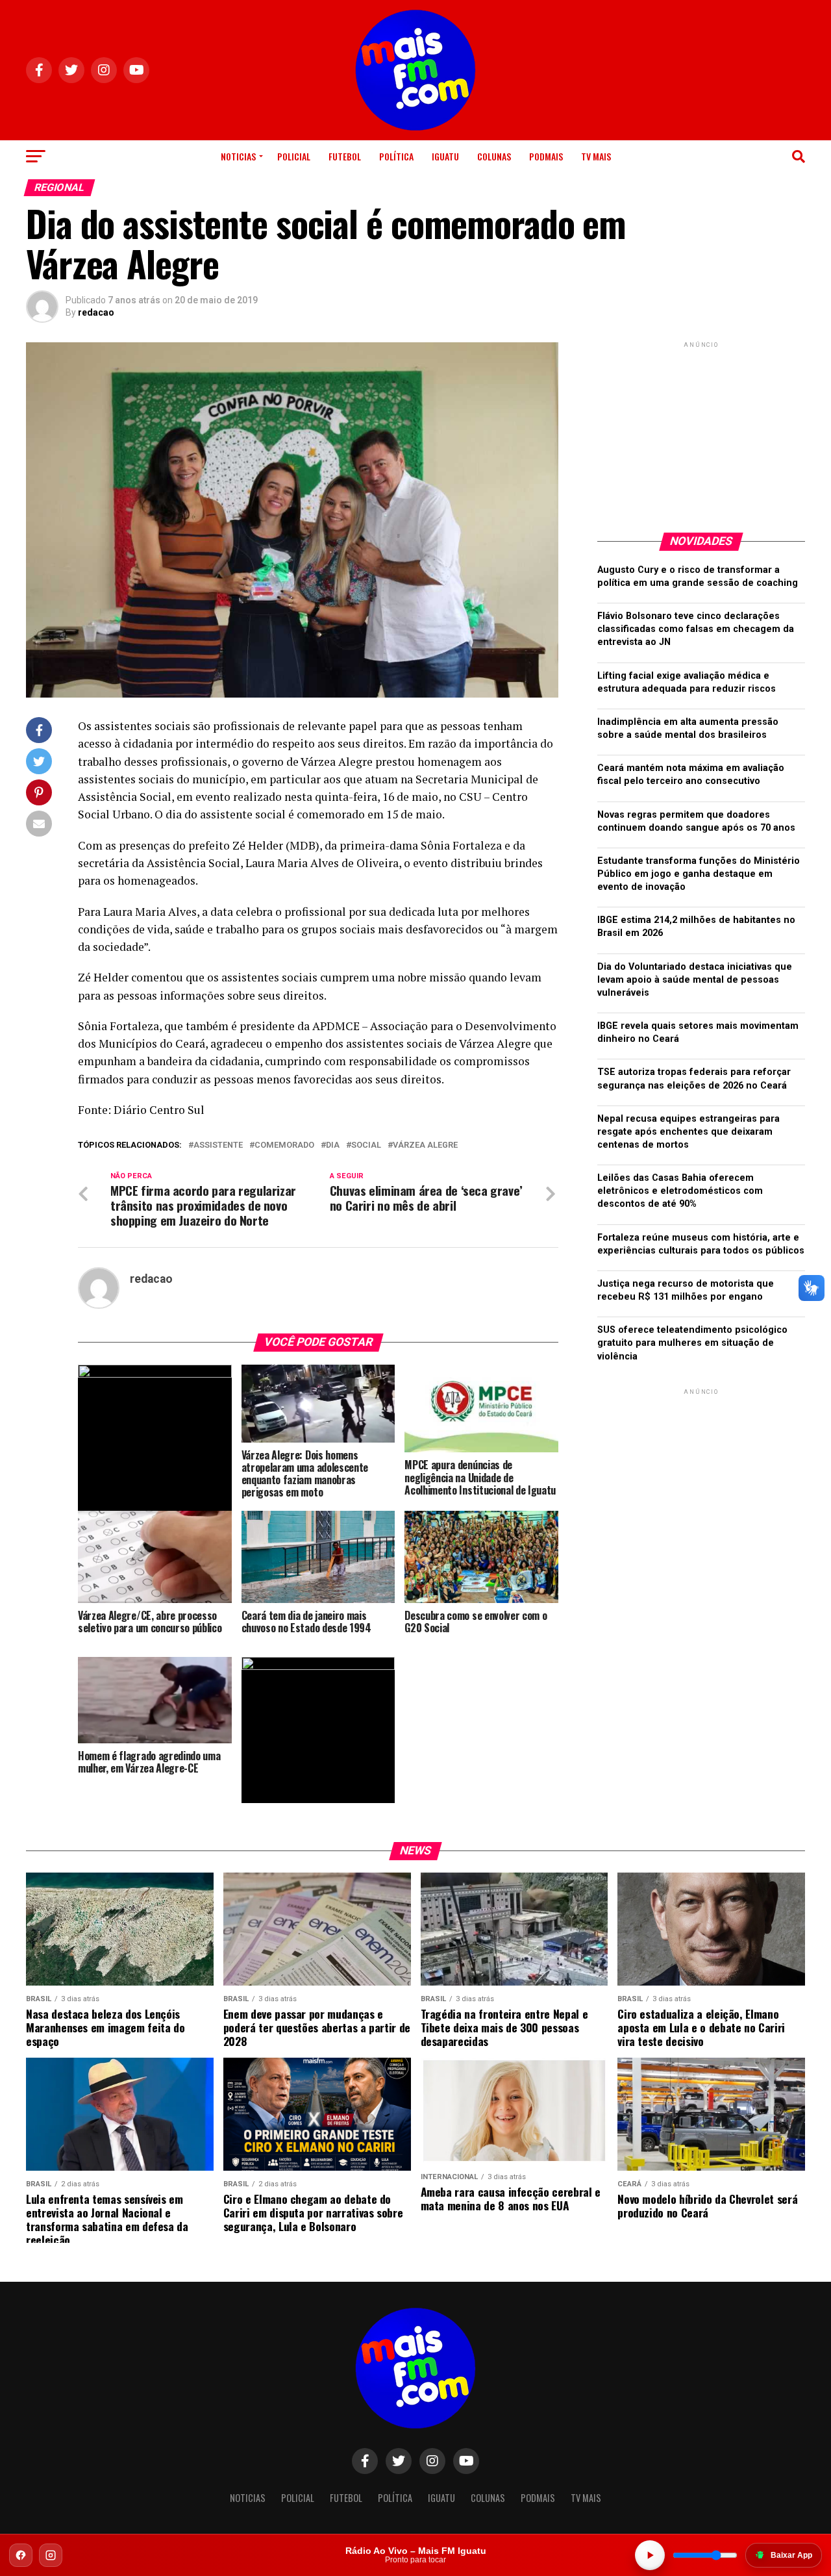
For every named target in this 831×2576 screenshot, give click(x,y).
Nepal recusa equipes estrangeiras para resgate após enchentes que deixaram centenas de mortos (688, 1132)
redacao (96, 312)
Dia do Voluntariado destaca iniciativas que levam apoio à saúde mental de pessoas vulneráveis (695, 980)
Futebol (345, 156)
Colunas (494, 156)
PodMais (546, 156)
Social (366, 1145)
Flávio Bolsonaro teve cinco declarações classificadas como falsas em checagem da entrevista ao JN (696, 629)
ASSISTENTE (218, 1145)
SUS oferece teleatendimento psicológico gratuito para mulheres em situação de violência (692, 1343)
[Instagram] (51, 2555)
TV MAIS (596, 156)
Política (396, 156)
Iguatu (445, 156)
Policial (294, 156)
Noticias (238, 156)
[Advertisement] (701, 432)
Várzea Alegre (425, 1145)
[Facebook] (21, 2555)
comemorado (284, 1145)
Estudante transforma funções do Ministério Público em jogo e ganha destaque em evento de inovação (699, 874)
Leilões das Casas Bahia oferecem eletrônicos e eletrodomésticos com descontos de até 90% (680, 1191)
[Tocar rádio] (650, 2555)
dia (333, 1145)
